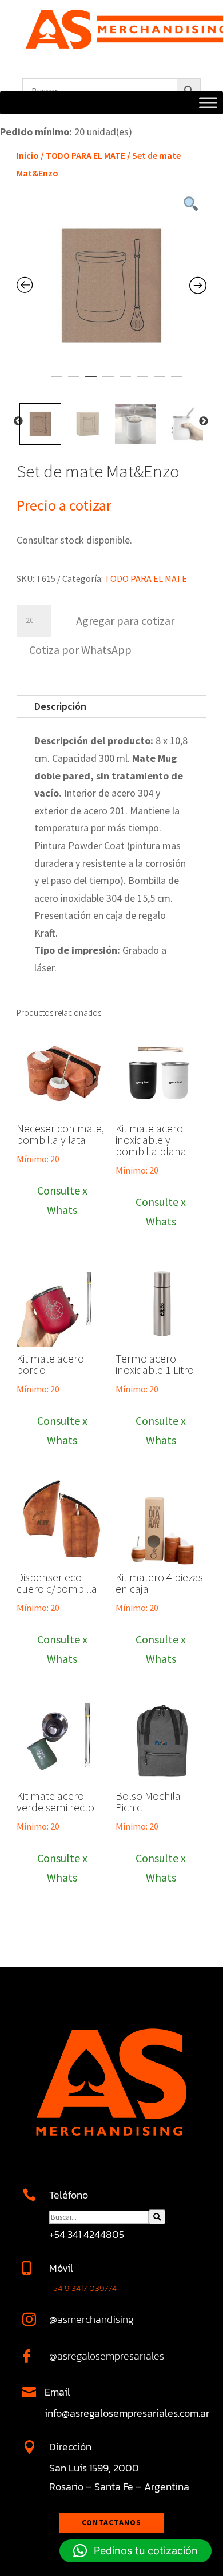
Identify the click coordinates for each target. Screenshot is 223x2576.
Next (204, 421)
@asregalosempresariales (107, 2356)
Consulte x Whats (62, 1200)
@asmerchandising (91, 2319)
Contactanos (111, 2522)
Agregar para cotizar (125, 620)
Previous (18, 421)
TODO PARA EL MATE (85, 155)
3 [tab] (91, 381)
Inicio (28, 155)
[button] (80, 648)
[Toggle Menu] (208, 103)
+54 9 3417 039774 (83, 2288)
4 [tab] (108, 381)
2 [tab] (74, 381)
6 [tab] (142, 381)
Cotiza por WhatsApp (80, 650)
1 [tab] (57, 381)
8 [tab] (177, 381)
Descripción (60, 706)
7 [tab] (160, 381)
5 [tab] (125, 381)
